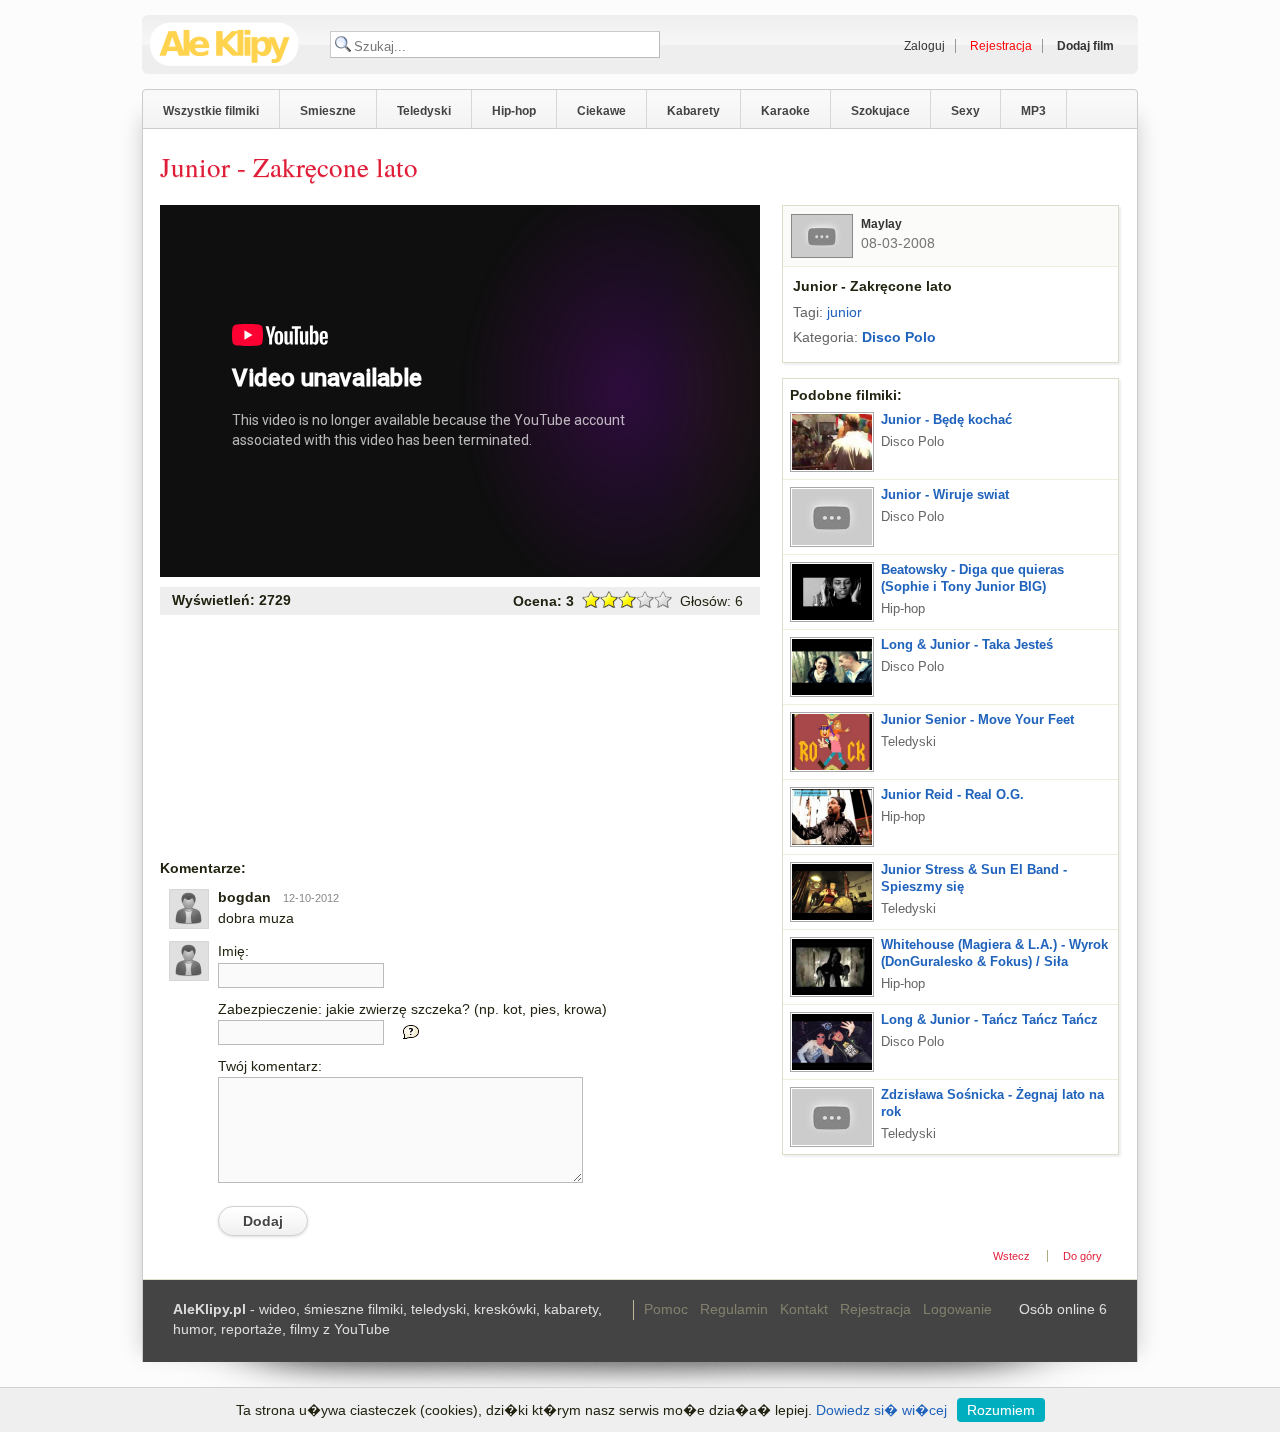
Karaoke (785, 111)
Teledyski (424, 111)
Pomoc (666, 1309)
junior (844, 312)
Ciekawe (601, 111)
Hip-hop (514, 111)
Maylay (881, 224)
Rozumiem (1001, 1410)
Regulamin (734, 1309)
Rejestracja (875, 1309)
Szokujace (880, 111)
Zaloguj (924, 46)
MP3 (1033, 111)
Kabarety (693, 111)
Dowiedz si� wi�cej (881, 1410)
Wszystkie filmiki (211, 111)
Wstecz (1011, 1256)
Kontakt (804, 1309)
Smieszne (328, 111)
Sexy (965, 111)
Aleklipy (224, 44)
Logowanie (957, 1309)
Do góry (1082, 1256)
